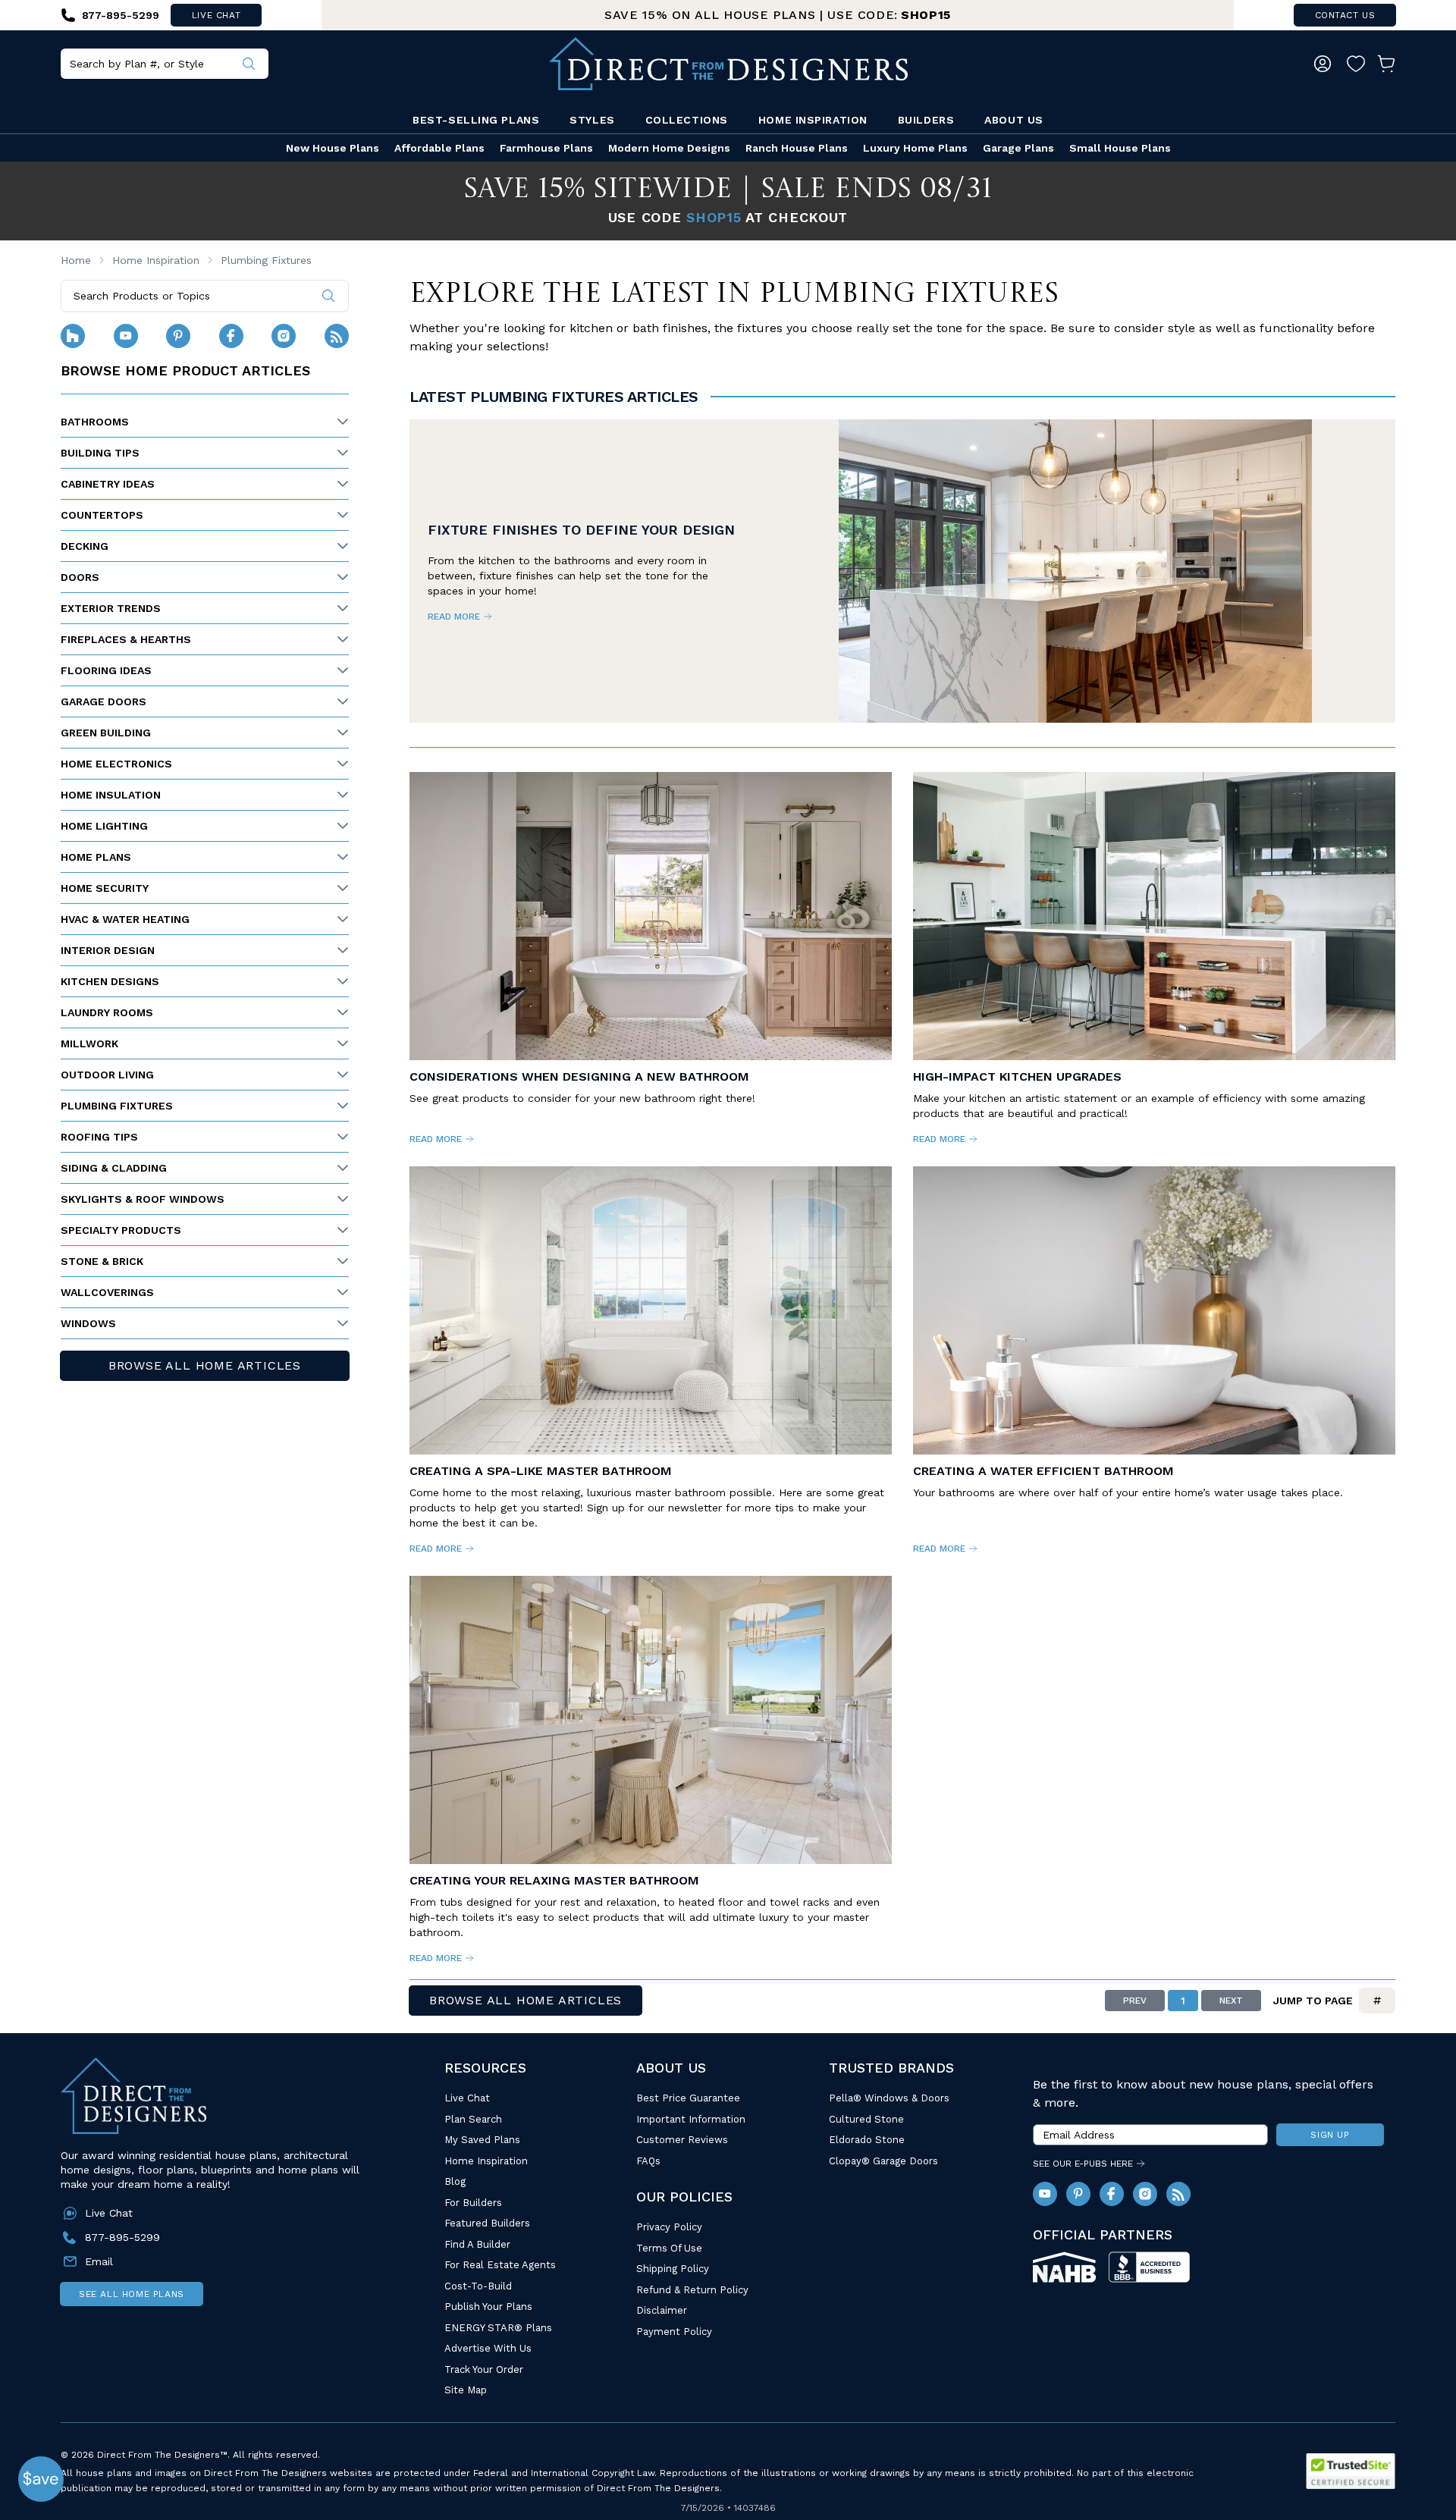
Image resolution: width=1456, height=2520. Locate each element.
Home (76, 260)
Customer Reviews (682, 2140)
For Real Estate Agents (500, 2265)
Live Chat (467, 2098)
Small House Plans (1120, 148)
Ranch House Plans (797, 148)
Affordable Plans (439, 148)
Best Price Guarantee (688, 2098)
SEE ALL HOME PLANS (132, 2294)
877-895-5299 (122, 2237)
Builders (926, 120)
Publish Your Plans (488, 2307)
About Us (1014, 120)
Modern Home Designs (669, 148)
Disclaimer (662, 2310)
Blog (455, 2181)
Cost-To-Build (478, 2286)
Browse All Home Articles (205, 1365)
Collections (687, 120)
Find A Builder (477, 2244)
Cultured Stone (866, 2119)
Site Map (466, 2390)
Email (99, 2261)
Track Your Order (484, 2369)
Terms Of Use (669, 2248)
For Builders (473, 2203)
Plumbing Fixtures (266, 260)
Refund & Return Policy (692, 2290)
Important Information (691, 2119)
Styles (592, 120)
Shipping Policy (673, 2269)
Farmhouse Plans (546, 148)
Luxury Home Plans (915, 148)
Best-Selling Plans (476, 120)
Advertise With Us (488, 2348)
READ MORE (454, 617)
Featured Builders (487, 2223)
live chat (216, 15)
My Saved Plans (482, 2140)
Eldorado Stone (867, 2140)
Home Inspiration (813, 120)
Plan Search (473, 2119)
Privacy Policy (669, 2227)
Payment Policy (674, 2332)
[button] (41, 2479)
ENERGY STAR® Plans (498, 2328)
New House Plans (333, 148)
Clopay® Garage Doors (883, 2161)
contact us (1345, 15)
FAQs (648, 2161)
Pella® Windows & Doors (889, 2098)
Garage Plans (1018, 148)
